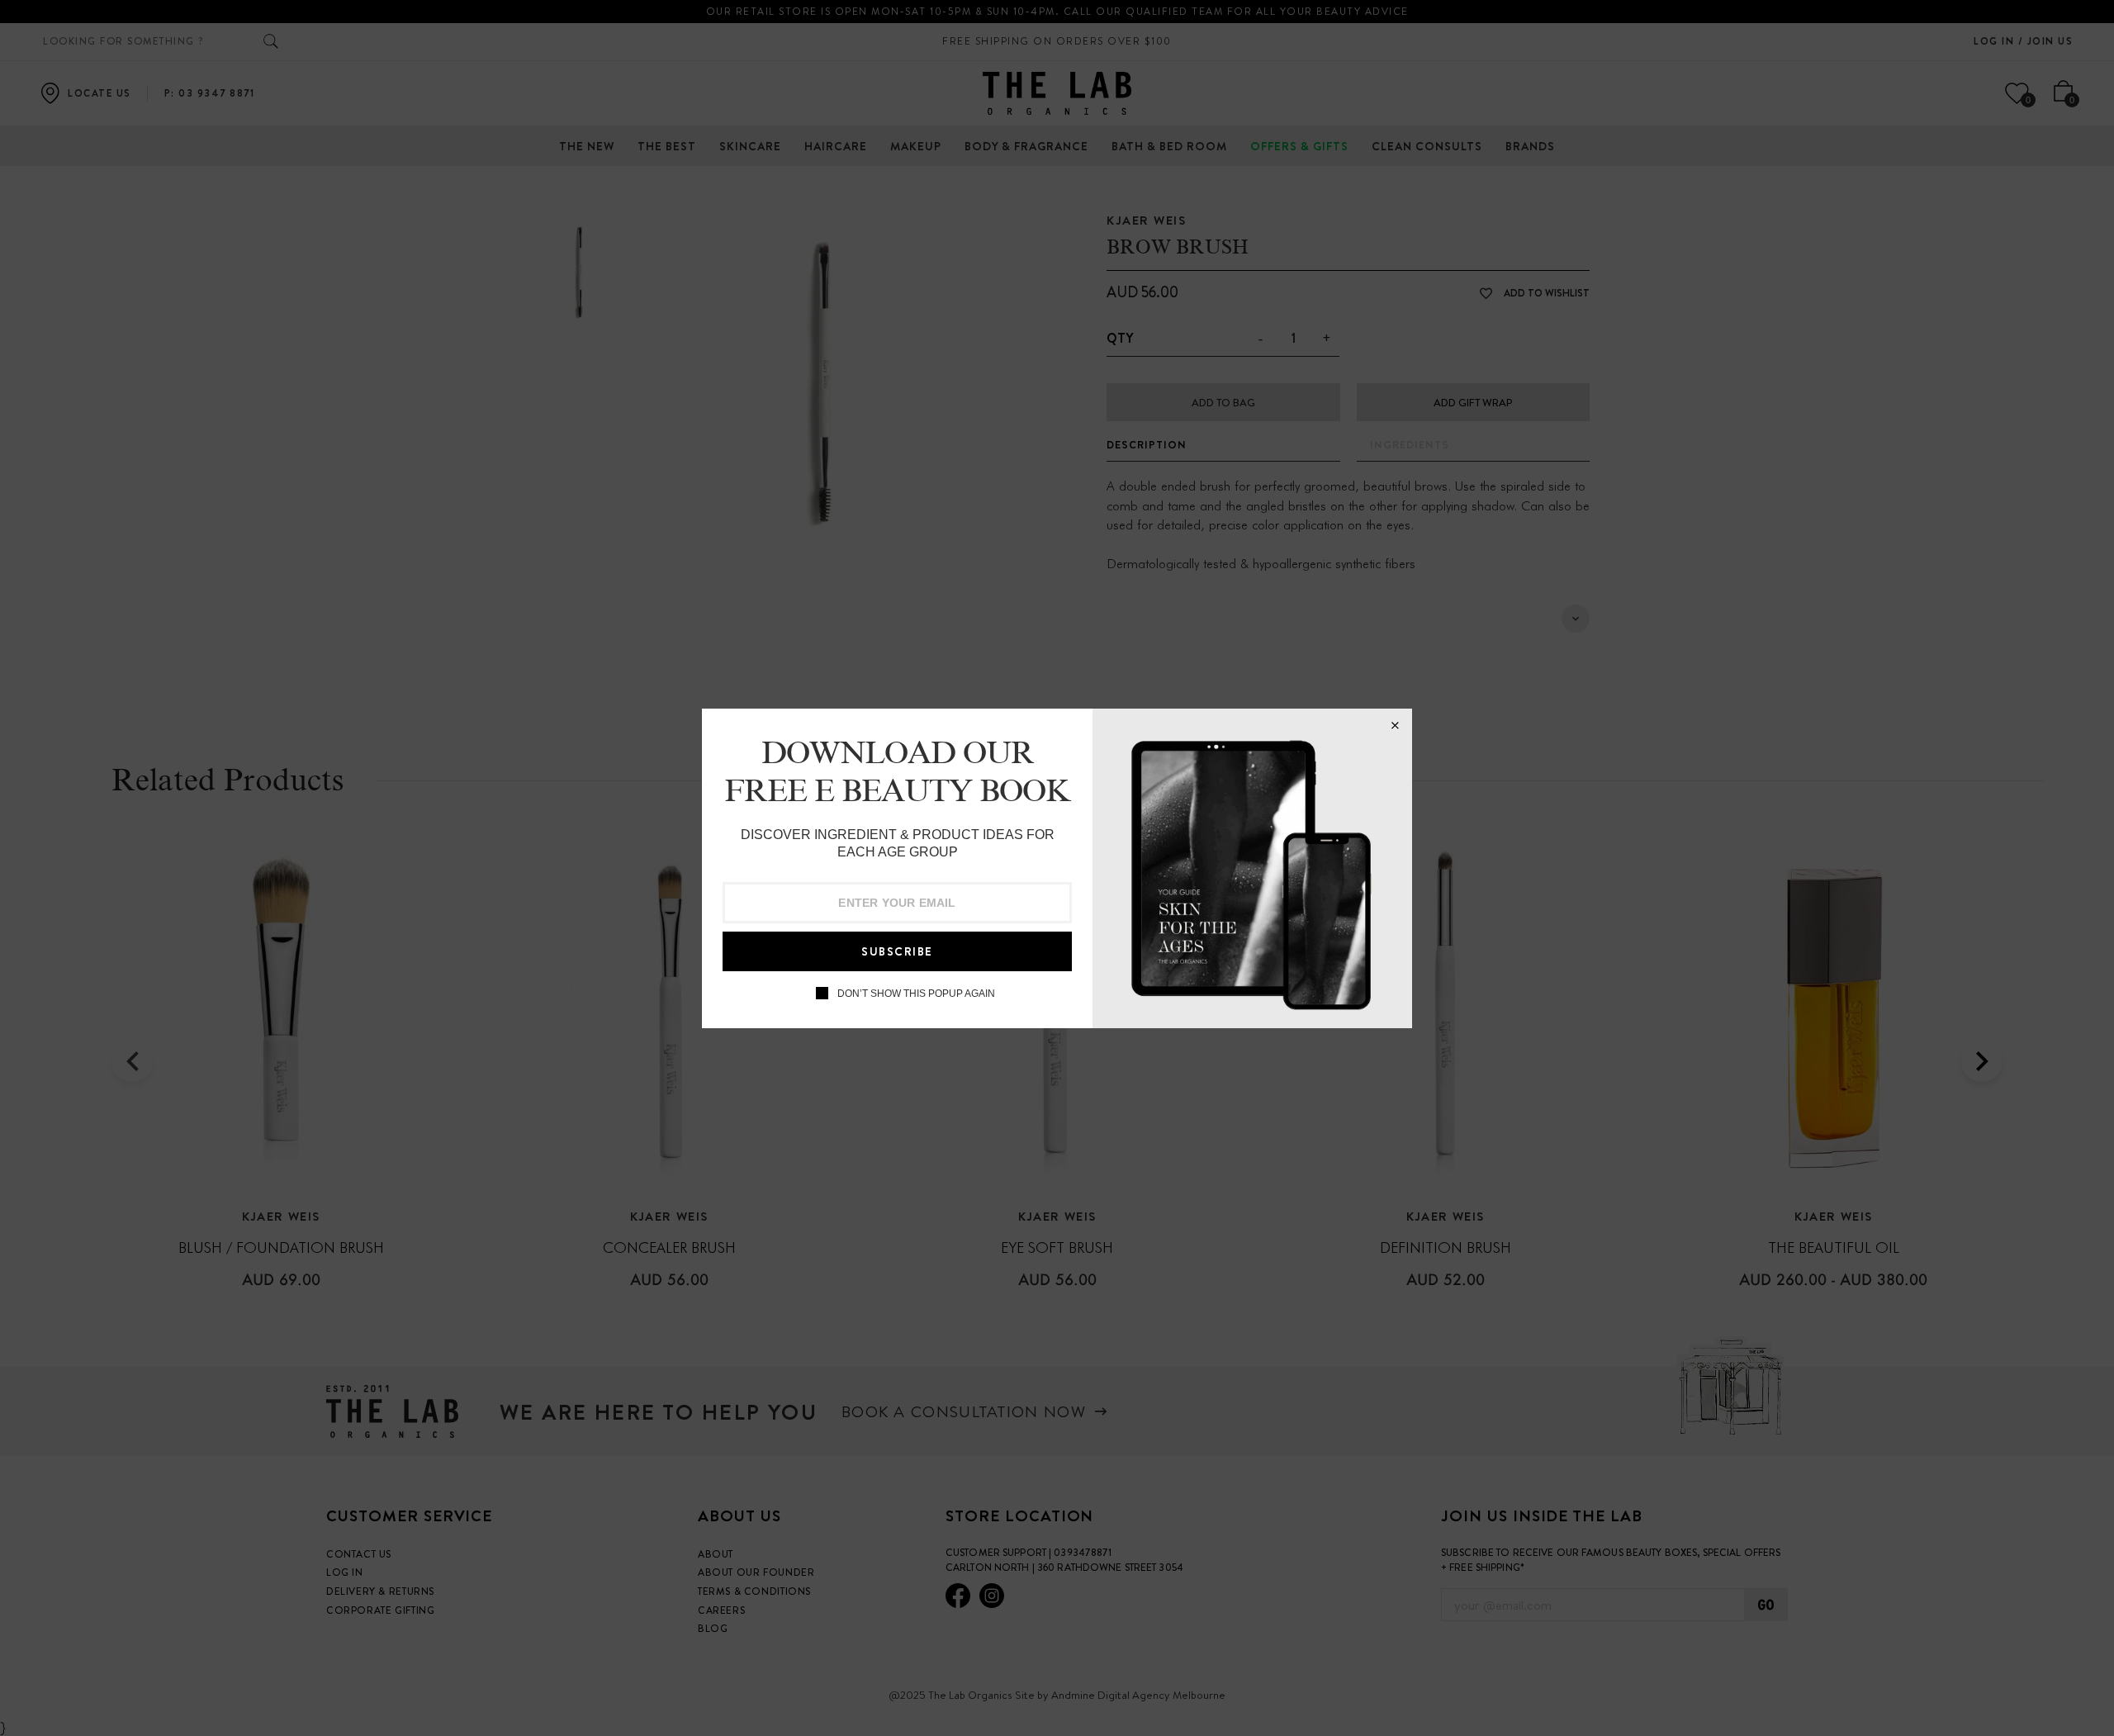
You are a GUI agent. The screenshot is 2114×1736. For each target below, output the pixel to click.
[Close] (1395, 726)
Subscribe (897, 951)
